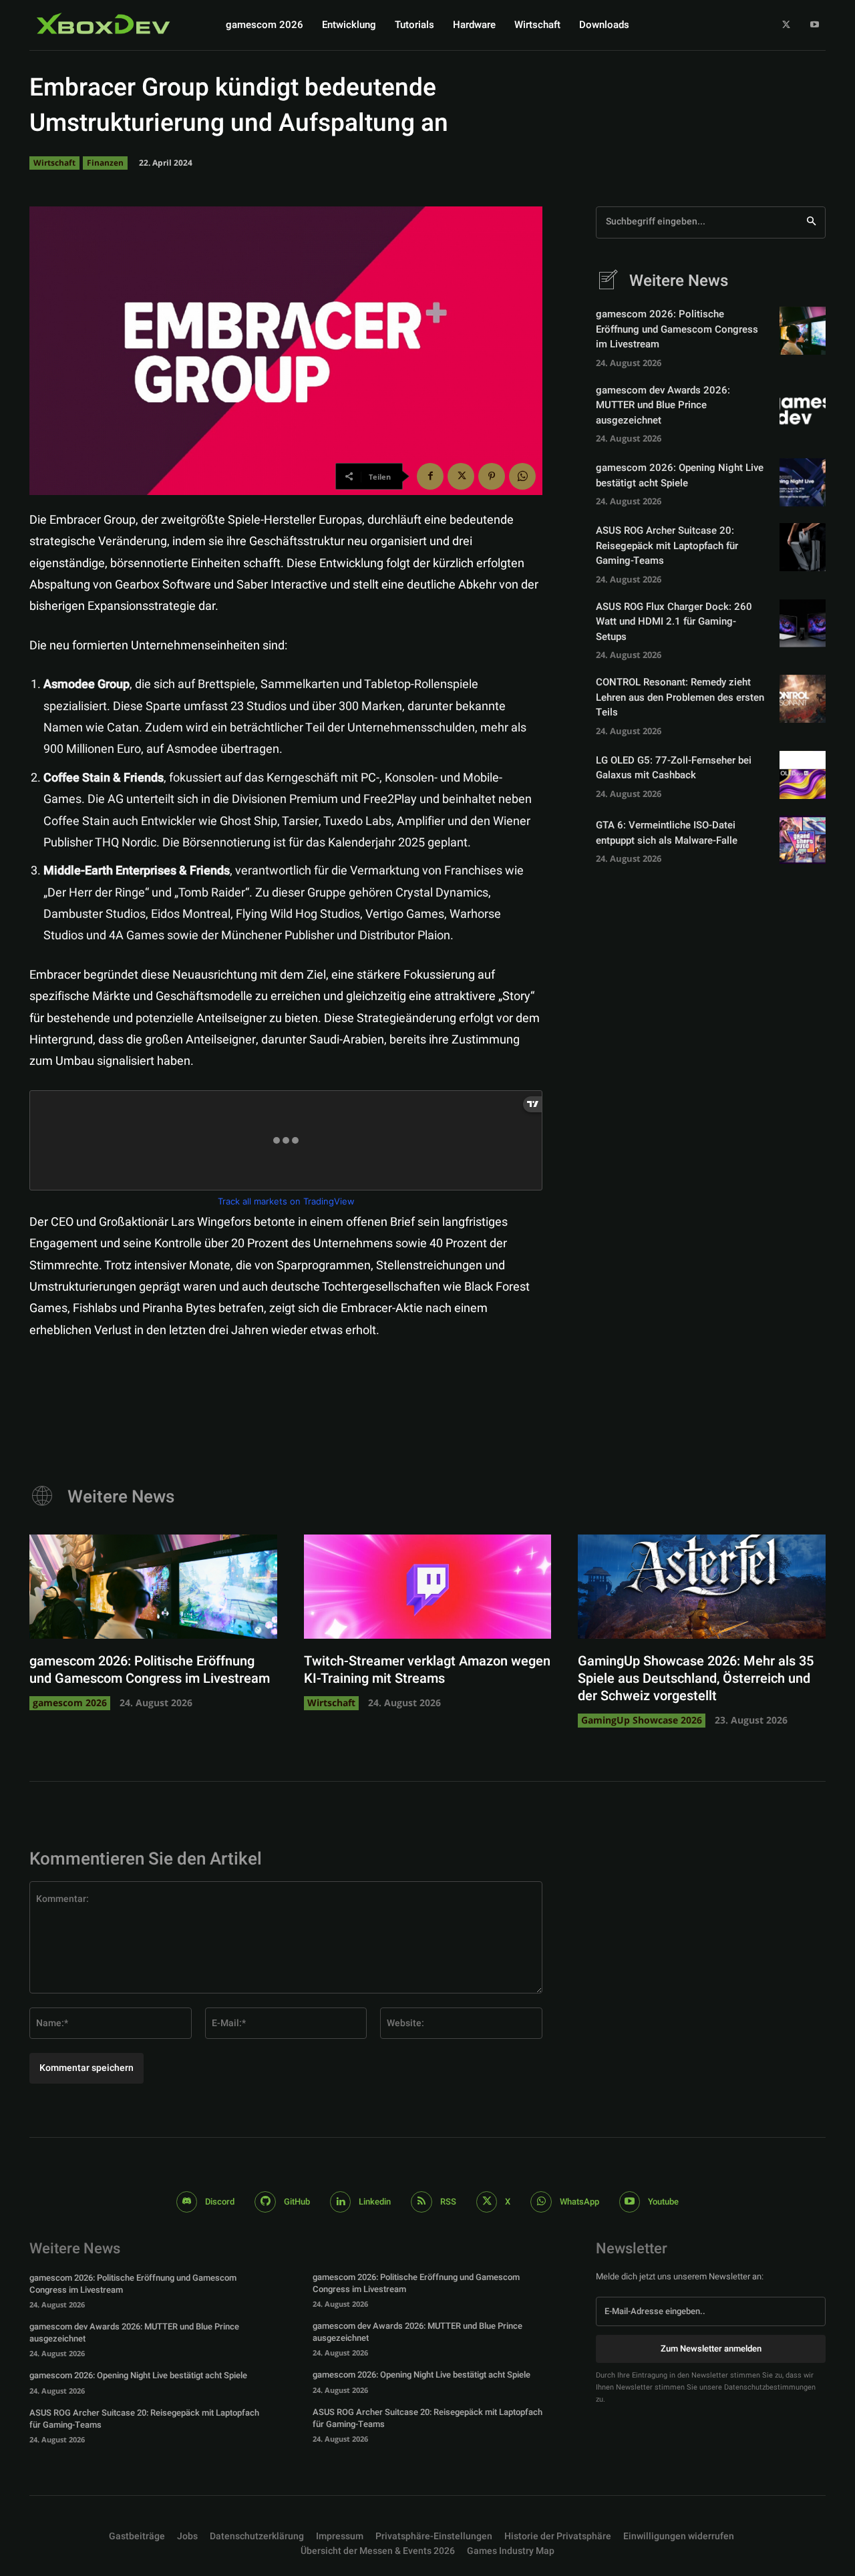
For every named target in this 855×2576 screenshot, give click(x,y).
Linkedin (375, 2202)
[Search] (811, 222)
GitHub (297, 2202)
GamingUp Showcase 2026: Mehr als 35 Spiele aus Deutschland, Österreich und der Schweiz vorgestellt (696, 1678)
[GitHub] (265, 2202)
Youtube (663, 2202)
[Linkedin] (341, 2202)
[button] (434, 2537)
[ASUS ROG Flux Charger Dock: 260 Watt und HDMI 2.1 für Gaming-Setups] (803, 623)
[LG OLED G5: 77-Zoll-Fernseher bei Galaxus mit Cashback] (803, 775)
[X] (787, 25)
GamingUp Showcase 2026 (642, 1720)
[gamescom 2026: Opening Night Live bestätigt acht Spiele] (803, 482)
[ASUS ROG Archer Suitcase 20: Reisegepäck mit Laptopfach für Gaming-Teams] (803, 547)
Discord (220, 2202)
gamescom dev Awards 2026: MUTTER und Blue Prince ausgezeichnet (663, 405)
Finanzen (105, 163)
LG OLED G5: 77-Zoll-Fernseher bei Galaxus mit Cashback (674, 768)
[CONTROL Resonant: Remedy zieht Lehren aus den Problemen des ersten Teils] (803, 699)
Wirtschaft (54, 163)
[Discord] (187, 2202)
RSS (448, 2202)
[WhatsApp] (522, 476)
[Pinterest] (492, 476)
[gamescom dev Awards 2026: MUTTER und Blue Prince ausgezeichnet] (803, 407)
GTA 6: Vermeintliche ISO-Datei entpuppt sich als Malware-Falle (667, 833)
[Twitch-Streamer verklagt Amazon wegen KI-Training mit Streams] (428, 1587)
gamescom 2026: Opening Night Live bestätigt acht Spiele (680, 475)
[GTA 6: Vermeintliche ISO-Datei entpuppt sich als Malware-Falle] (803, 840)
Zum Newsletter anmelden (711, 2349)
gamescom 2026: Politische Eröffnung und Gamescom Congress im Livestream (677, 329)
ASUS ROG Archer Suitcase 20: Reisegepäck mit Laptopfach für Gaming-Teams (667, 545)
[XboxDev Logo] (104, 23)
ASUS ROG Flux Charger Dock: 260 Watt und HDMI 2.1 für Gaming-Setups (674, 622)
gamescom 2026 (70, 1703)
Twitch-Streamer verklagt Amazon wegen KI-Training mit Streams (427, 1670)
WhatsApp (579, 2202)
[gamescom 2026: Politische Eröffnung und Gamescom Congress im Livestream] (803, 331)
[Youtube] (815, 25)
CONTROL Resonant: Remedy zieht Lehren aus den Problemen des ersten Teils (680, 697)
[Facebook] (430, 476)
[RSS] (421, 2202)
